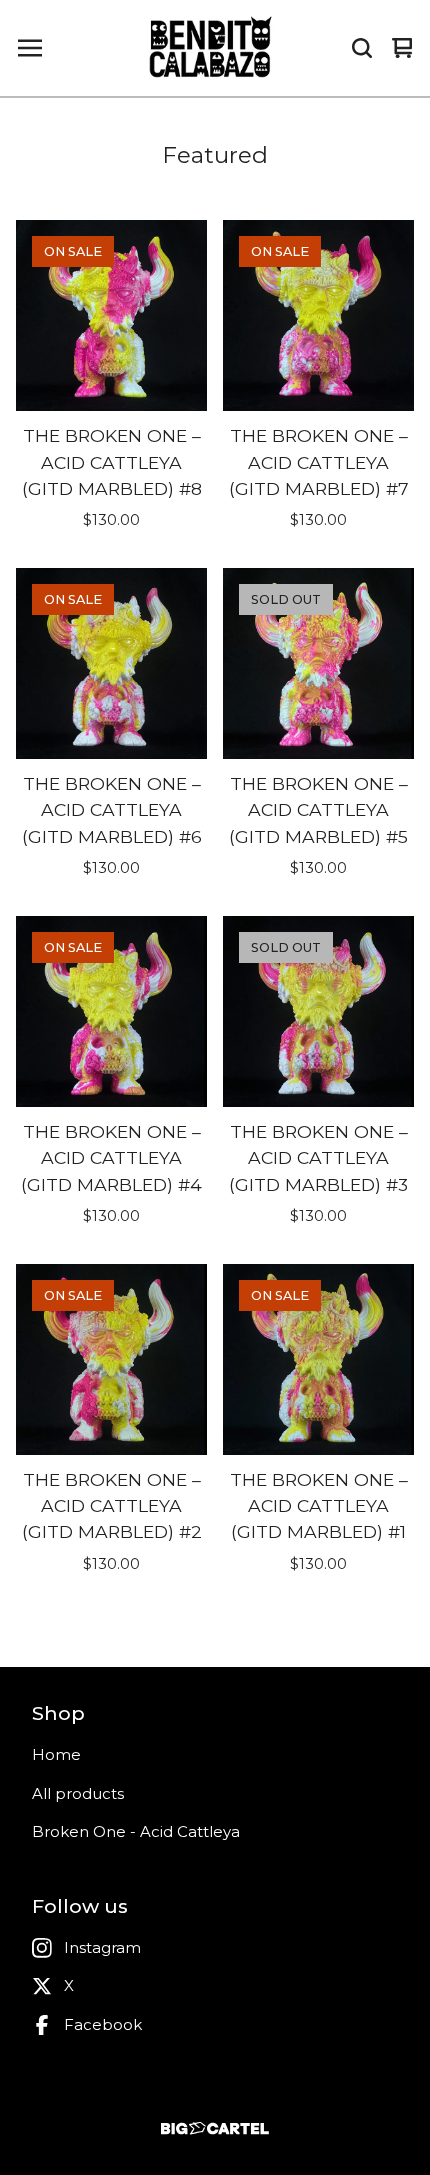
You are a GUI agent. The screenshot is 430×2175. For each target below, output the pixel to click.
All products (78, 1793)
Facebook (103, 2024)
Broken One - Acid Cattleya (136, 1831)
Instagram (102, 1947)
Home (56, 1754)
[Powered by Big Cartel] (215, 2128)
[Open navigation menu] (30, 48)
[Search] (362, 48)
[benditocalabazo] (212, 48)
